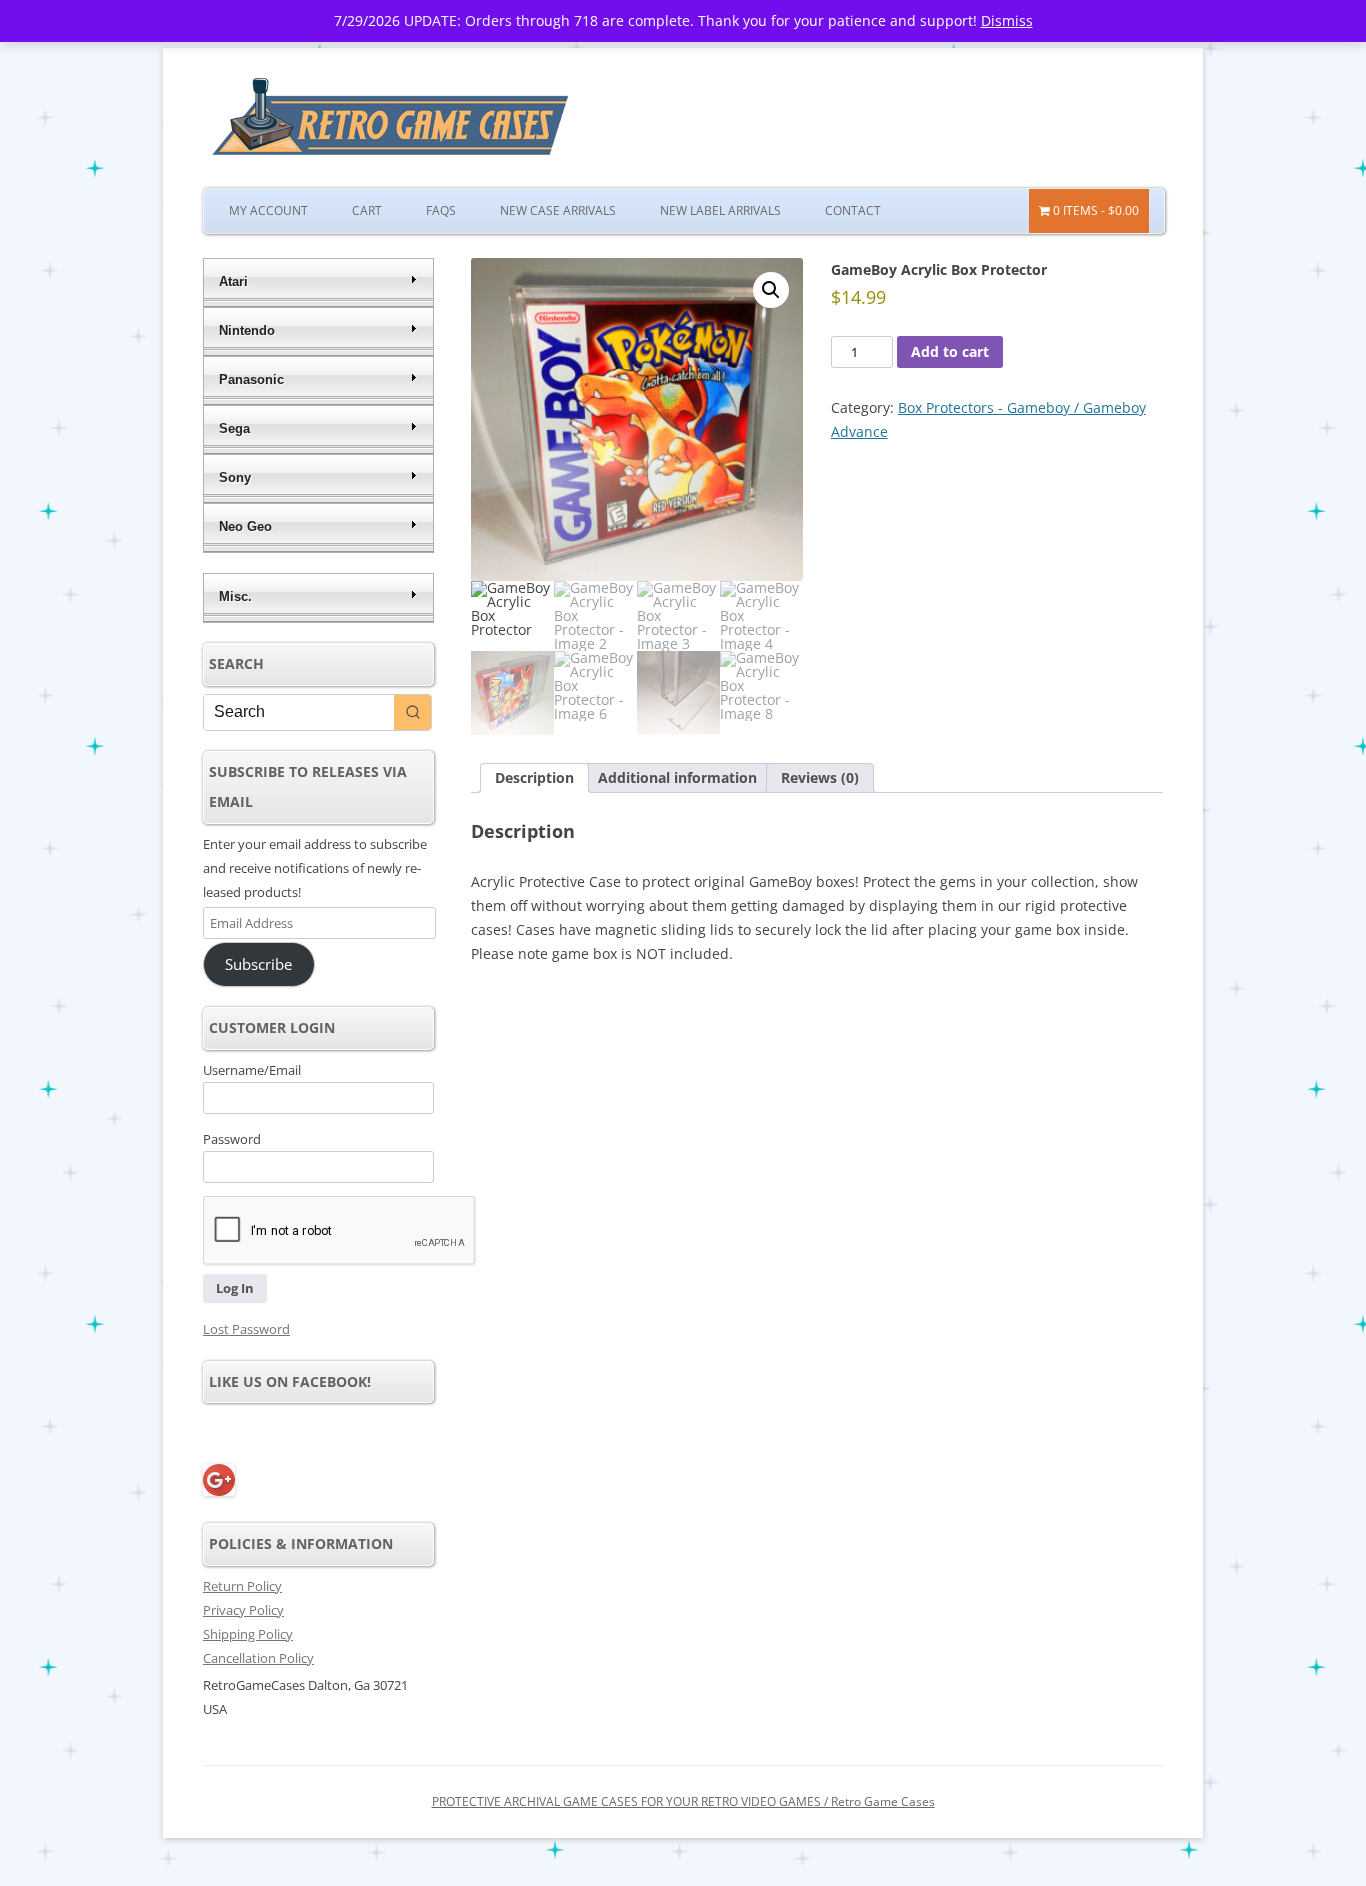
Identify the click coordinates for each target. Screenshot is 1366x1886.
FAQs (441, 210)
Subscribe (258, 964)
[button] (771, 290)
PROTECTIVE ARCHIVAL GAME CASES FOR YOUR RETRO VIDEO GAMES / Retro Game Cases (683, 1801)
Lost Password (246, 1329)
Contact (853, 210)
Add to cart (950, 351)
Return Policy (242, 1586)
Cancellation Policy (258, 1658)
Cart (367, 210)
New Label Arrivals (720, 210)
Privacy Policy (243, 1610)
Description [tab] (534, 777)
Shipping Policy (248, 1634)
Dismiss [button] (1007, 20)
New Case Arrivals (558, 210)
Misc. (235, 596)
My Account (268, 210)
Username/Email (252, 1070)
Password (232, 1139)
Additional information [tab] (677, 777)
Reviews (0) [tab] (820, 777)
